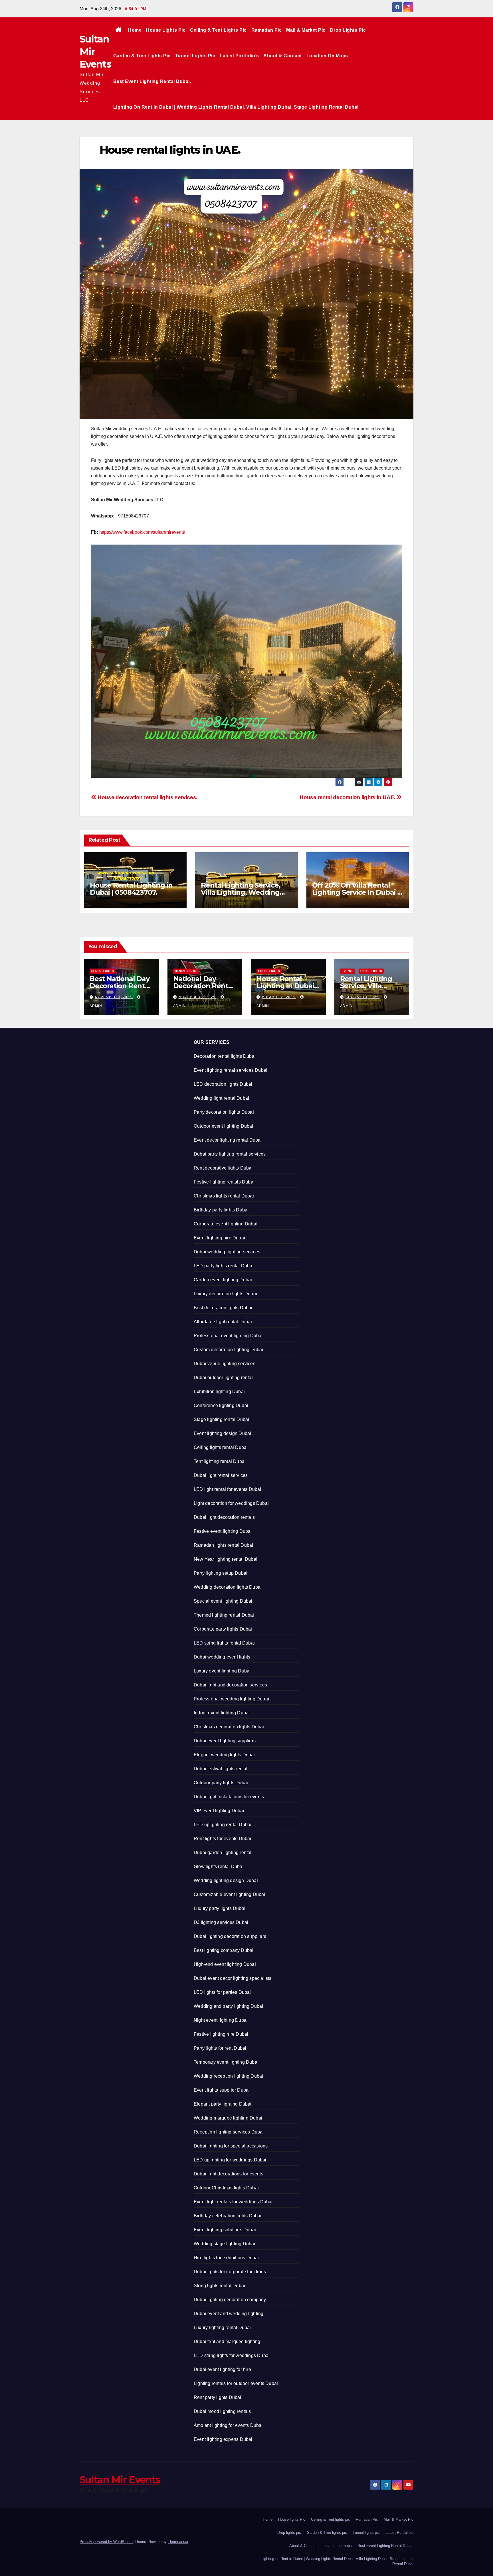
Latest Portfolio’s (239, 56)
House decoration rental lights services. (147, 797)
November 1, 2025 (198, 997)
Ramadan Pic (267, 30)
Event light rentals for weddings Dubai (233, 2202)
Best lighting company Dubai (224, 1950)
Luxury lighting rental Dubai (222, 2328)
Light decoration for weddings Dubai (231, 1503)
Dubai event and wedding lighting (229, 2314)
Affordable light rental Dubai (223, 1322)
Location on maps (327, 56)
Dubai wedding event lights (222, 1657)
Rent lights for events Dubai (223, 1839)
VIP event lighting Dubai (219, 1811)
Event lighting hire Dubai (219, 1238)
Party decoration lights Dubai (224, 1112)
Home (135, 30)
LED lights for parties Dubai (222, 1992)
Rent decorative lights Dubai (223, 1168)
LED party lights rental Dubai (224, 1266)
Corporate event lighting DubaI (226, 1224)
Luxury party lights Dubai (220, 1908)
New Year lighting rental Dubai (226, 1559)
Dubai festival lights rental (221, 1769)
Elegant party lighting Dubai (223, 2104)
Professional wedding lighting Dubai (231, 1699)
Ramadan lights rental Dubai (223, 1545)
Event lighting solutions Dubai (225, 2230)
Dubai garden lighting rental (223, 1853)
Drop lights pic (348, 30)
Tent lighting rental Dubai (220, 1461)
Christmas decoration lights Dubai (229, 1727)
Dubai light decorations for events (229, 2174)
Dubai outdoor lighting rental (223, 1378)
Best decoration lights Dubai (223, 1308)
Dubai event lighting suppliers (225, 1741)
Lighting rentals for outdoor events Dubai (236, 2383)
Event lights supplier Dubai (222, 2090)
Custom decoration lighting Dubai (228, 1350)
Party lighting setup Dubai (221, 1573)
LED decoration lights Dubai (223, 1084)
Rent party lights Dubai (218, 2397)
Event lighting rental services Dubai (231, 1070)
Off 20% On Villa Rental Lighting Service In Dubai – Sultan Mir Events (356, 892)
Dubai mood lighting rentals (222, 2411)
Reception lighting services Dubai (229, 2132)
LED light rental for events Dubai (228, 1489)
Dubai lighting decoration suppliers (230, 1936)
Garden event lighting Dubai (223, 1280)
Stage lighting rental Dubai (221, 1419)
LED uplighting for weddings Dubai (230, 2160)
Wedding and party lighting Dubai (228, 2006)
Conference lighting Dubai (221, 1405)
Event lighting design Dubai (222, 1433)
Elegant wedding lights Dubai (224, 1755)
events (348, 971)
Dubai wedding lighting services (227, 1252)
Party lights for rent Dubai (220, 2048)
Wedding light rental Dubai (221, 1098)
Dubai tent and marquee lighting (227, 2341)
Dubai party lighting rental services (230, 1154)
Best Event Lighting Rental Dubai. (152, 81)
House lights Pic (166, 30)
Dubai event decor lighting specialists (233, 1978)
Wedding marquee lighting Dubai (228, 2118)
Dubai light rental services (221, 1475)
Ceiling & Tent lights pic (218, 30)
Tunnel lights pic (195, 56)
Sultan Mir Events (120, 2480)
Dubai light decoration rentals (224, 1517)
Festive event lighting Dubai (223, 1531)
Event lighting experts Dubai (223, 2439)
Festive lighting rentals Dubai (224, 1182)
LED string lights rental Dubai (224, 1643)
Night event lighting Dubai (221, 2020)
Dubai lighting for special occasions (231, 2146)
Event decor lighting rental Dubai (228, 1140)
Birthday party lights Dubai (221, 1210)
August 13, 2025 (363, 997)
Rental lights (103, 971)
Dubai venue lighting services (225, 1364)
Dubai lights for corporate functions (230, 2272)
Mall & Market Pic (306, 30)
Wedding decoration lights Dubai (228, 1587)
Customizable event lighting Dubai (230, 1894)
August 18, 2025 (279, 997)
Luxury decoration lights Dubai (225, 1294)
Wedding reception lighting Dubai (228, 2076)
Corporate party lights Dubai (223, 1629)
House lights (269, 971)
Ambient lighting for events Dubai (228, 2425)
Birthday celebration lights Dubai (228, 2216)
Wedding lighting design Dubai (226, 1880)
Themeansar (178, 2542)
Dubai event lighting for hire (222, 2369)
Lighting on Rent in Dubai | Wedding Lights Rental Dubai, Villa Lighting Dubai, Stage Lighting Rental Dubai (236, 107)
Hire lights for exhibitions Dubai (226, 2258)
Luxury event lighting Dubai (222, 1671)
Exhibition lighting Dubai (219, 1391)
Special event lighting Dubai (223, 1601)
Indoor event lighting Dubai (222, 1713)
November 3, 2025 (114, 997)
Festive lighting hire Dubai (221, 2034)
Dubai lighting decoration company (230, 2300)
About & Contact (283, 56)
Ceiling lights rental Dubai (221, 1447)
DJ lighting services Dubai (221, 1922)
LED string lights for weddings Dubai (232, 2355)
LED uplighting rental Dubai (223, 1825)
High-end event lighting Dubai (225, 1964)
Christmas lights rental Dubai (224, 1196)
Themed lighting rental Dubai (224, 1615)
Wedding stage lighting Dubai (225, 2244)
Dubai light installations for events (229, 1797)
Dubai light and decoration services (230, 1685)
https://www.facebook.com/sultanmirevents (142, 532)
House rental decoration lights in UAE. (348, 797)
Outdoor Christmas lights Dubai (226, 2188)
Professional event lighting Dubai (228, 1336)
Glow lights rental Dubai (219, 1866)
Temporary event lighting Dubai (226, 2062)
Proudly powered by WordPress (106, 2542)
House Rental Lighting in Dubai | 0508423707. (131, 889)
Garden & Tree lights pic (142, 56)
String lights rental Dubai (219, 2286)
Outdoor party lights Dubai (221, 1783)
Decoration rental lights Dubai (225, 1056)
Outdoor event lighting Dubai (224, 1126)
